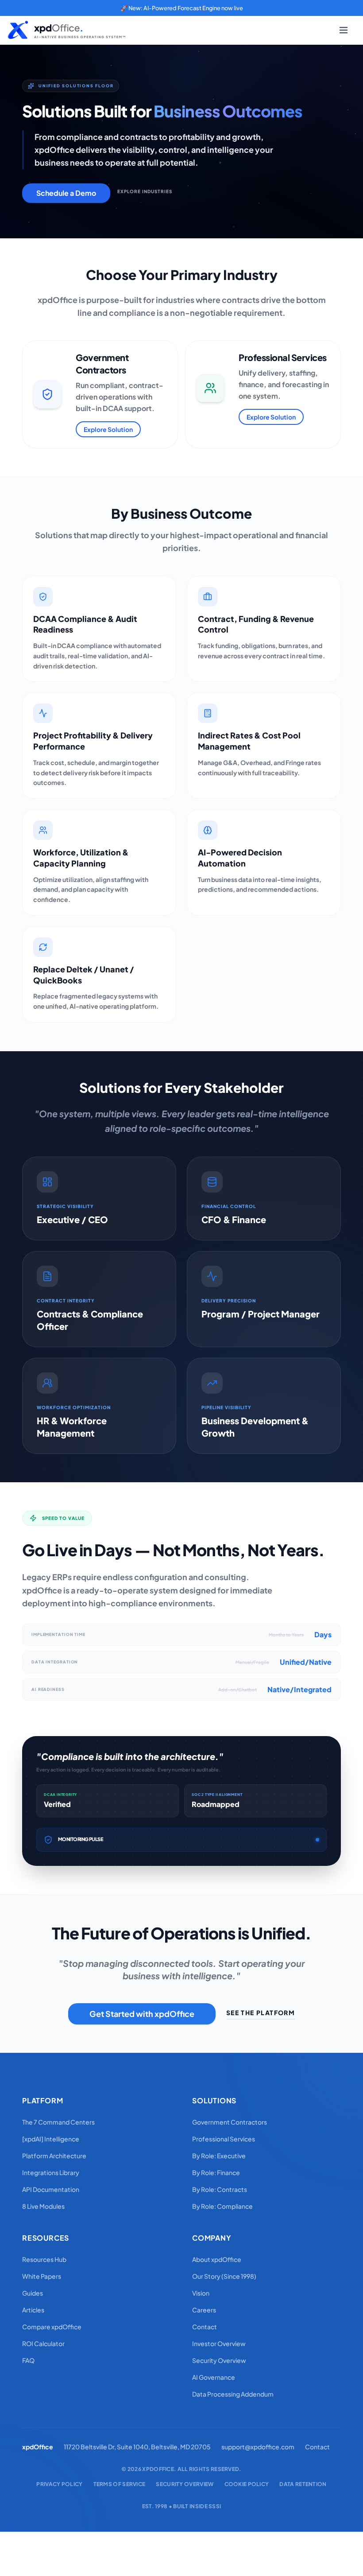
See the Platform (261, 2013)
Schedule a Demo (66, 193)
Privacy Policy (59, 2484)
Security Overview (219, 2360)
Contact (205, 2327)
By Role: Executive (219, 2156)
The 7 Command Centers (58, 2122)
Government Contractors (230, 2122)
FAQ (28, 2360)
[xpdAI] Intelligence (51, 2139)
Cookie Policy (247, 2484)
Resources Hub (44, 2259)
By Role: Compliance (222, 2206)
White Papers (42, 2276)
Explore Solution (108, 429)
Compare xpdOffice (52, 2327)
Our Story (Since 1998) (224, 2276)
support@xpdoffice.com (258, 2447)
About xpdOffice (217, 2259)
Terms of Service (120, 2484)
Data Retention (303, 2484)
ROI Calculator (43, 2343)
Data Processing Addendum (233, 2394)
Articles (33, 2310)
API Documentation (51, 2189)
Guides (33, 2293)
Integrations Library (51, 2172)
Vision (201, 2293)
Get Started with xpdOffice (142, 2014)
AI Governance (214, 2377)
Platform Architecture (54, 2156)
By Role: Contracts (220, 2189)
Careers (204, 2310)
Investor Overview (219, 2343)
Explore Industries (145, 191)
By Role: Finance (216, 2172)
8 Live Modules (43, 2206)
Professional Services (224, 2139)
